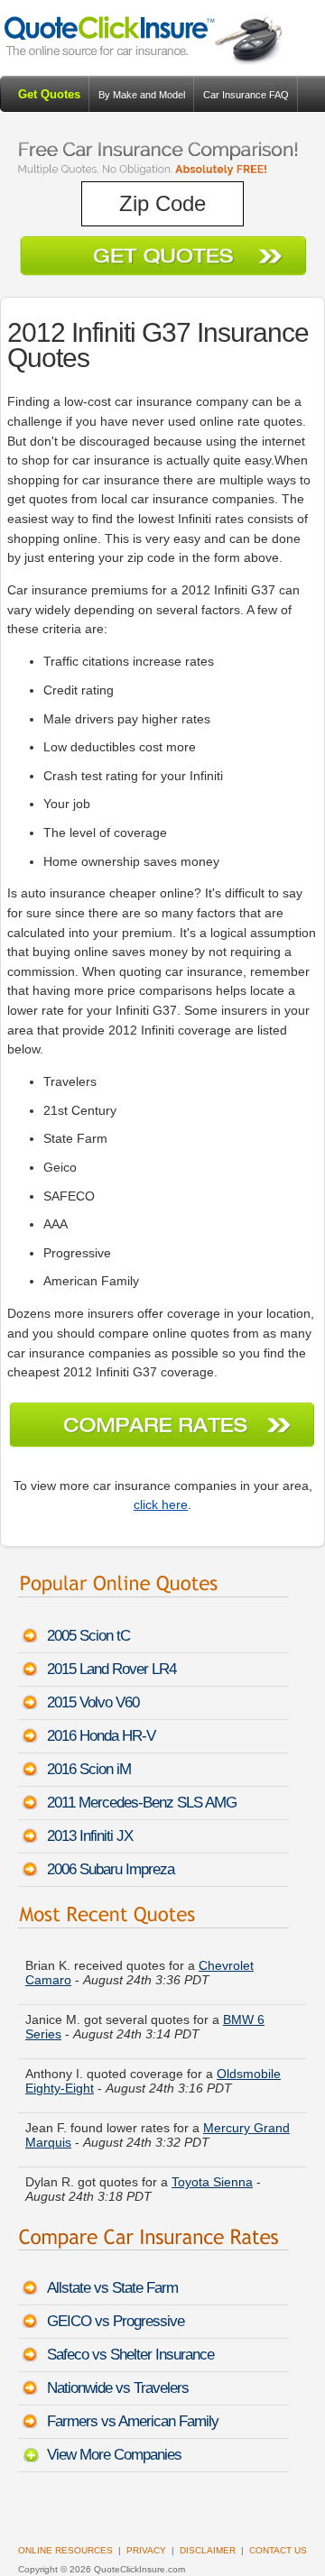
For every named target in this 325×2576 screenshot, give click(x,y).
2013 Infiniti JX (90, 1836)
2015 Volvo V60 (93, 1702)
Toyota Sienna (212, 2179)
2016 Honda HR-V (101, 1736)
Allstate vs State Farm (112, 2288)
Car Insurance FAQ (246, 95)
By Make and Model (142, 95)
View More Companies (114, 2455)
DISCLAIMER (208, 2550)
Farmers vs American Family (133, 2421)
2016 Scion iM (89, 1769)
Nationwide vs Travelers (118, 2388)
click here (161, 1504)
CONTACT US (278, 2550)
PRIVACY (146, 2550)
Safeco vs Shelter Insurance (130, 2355)
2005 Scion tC (88, 1636)
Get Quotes (49, 94)
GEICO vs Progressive (116, 2321)
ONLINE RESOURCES (65, 2550)
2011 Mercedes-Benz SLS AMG (142, 1803)
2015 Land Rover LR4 (111, 1669)
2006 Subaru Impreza (111, 1869)
